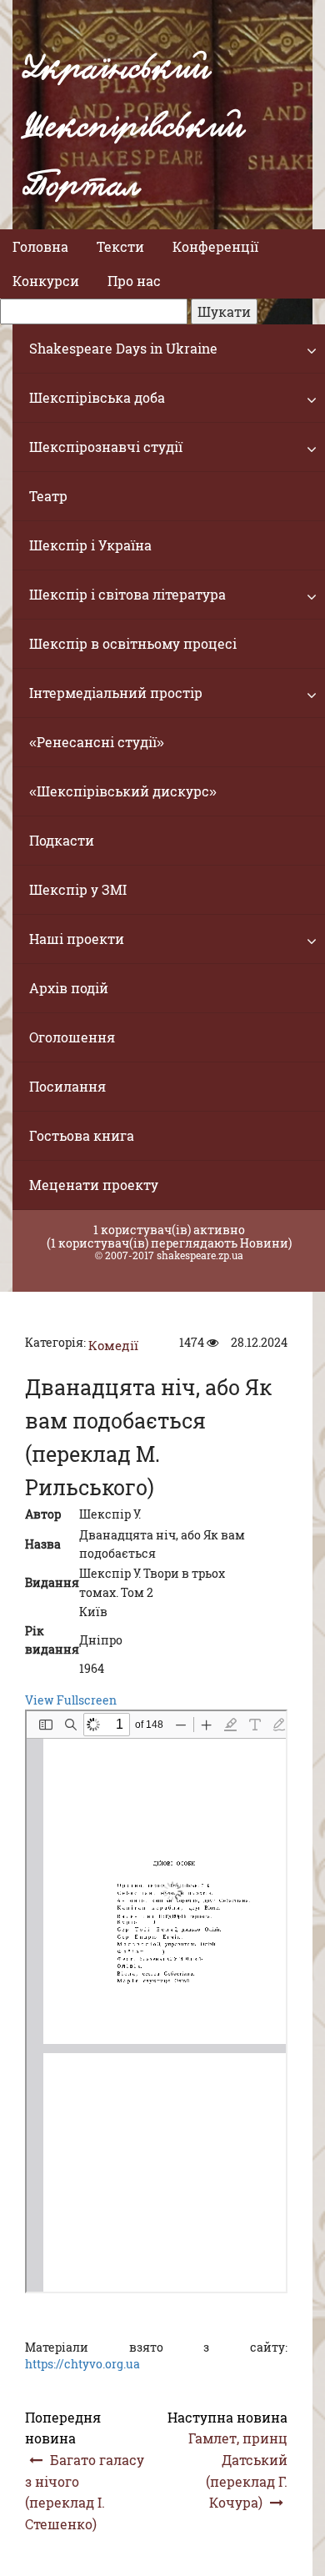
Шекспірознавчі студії (106, 447)
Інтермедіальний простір (116, 693)
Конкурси (46, 281)
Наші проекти (77, 939)
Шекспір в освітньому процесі (133, 643)
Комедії (113, 1345)
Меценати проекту (94, 1185)
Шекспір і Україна (90, 545)
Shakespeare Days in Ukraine (123, 348)
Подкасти (62, 840)
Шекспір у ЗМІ (78, 889)
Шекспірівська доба (97, 397)
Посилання (67, 1086)
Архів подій (69, 988)
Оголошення (72, 1037)
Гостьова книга (82, 1135)
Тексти (120, 246)
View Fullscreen (71, 1700)
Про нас (134, 281)
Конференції (215, 246)
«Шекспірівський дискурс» (123, 791)
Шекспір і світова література (127, 594)
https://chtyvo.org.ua (82, 2364)
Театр (48, 496)
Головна (40, 246)
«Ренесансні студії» (97, 742)
